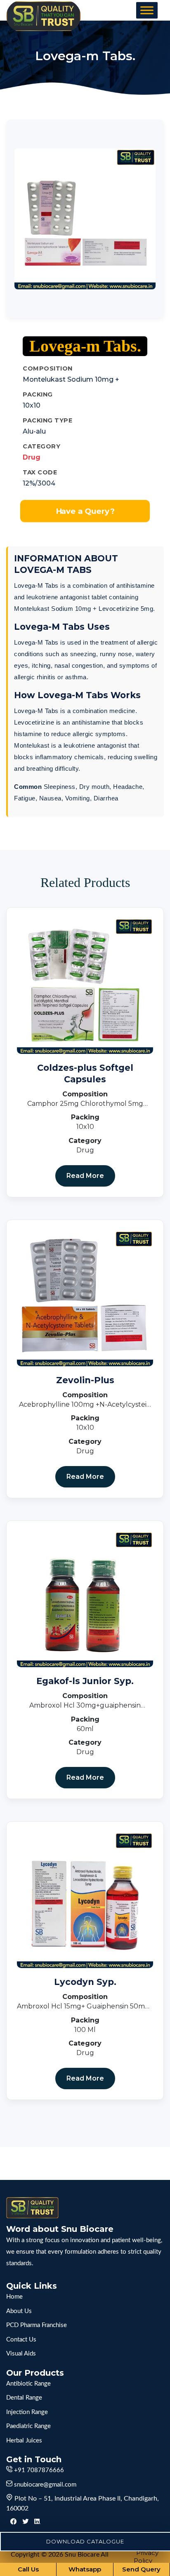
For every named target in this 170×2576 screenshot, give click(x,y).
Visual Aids (21, 2354)
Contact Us (21, 2340)
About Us (19, 2311)
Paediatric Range (28, 2426)
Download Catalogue (85, 2541)
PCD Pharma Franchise (37, 2325)
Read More (85, 1176)
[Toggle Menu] (147, 10)
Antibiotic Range (28, 2384)
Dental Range (24, 2398)
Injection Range (27, 2412)
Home (14, 2297)
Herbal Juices (24, 2441)
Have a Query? (85, 511)
